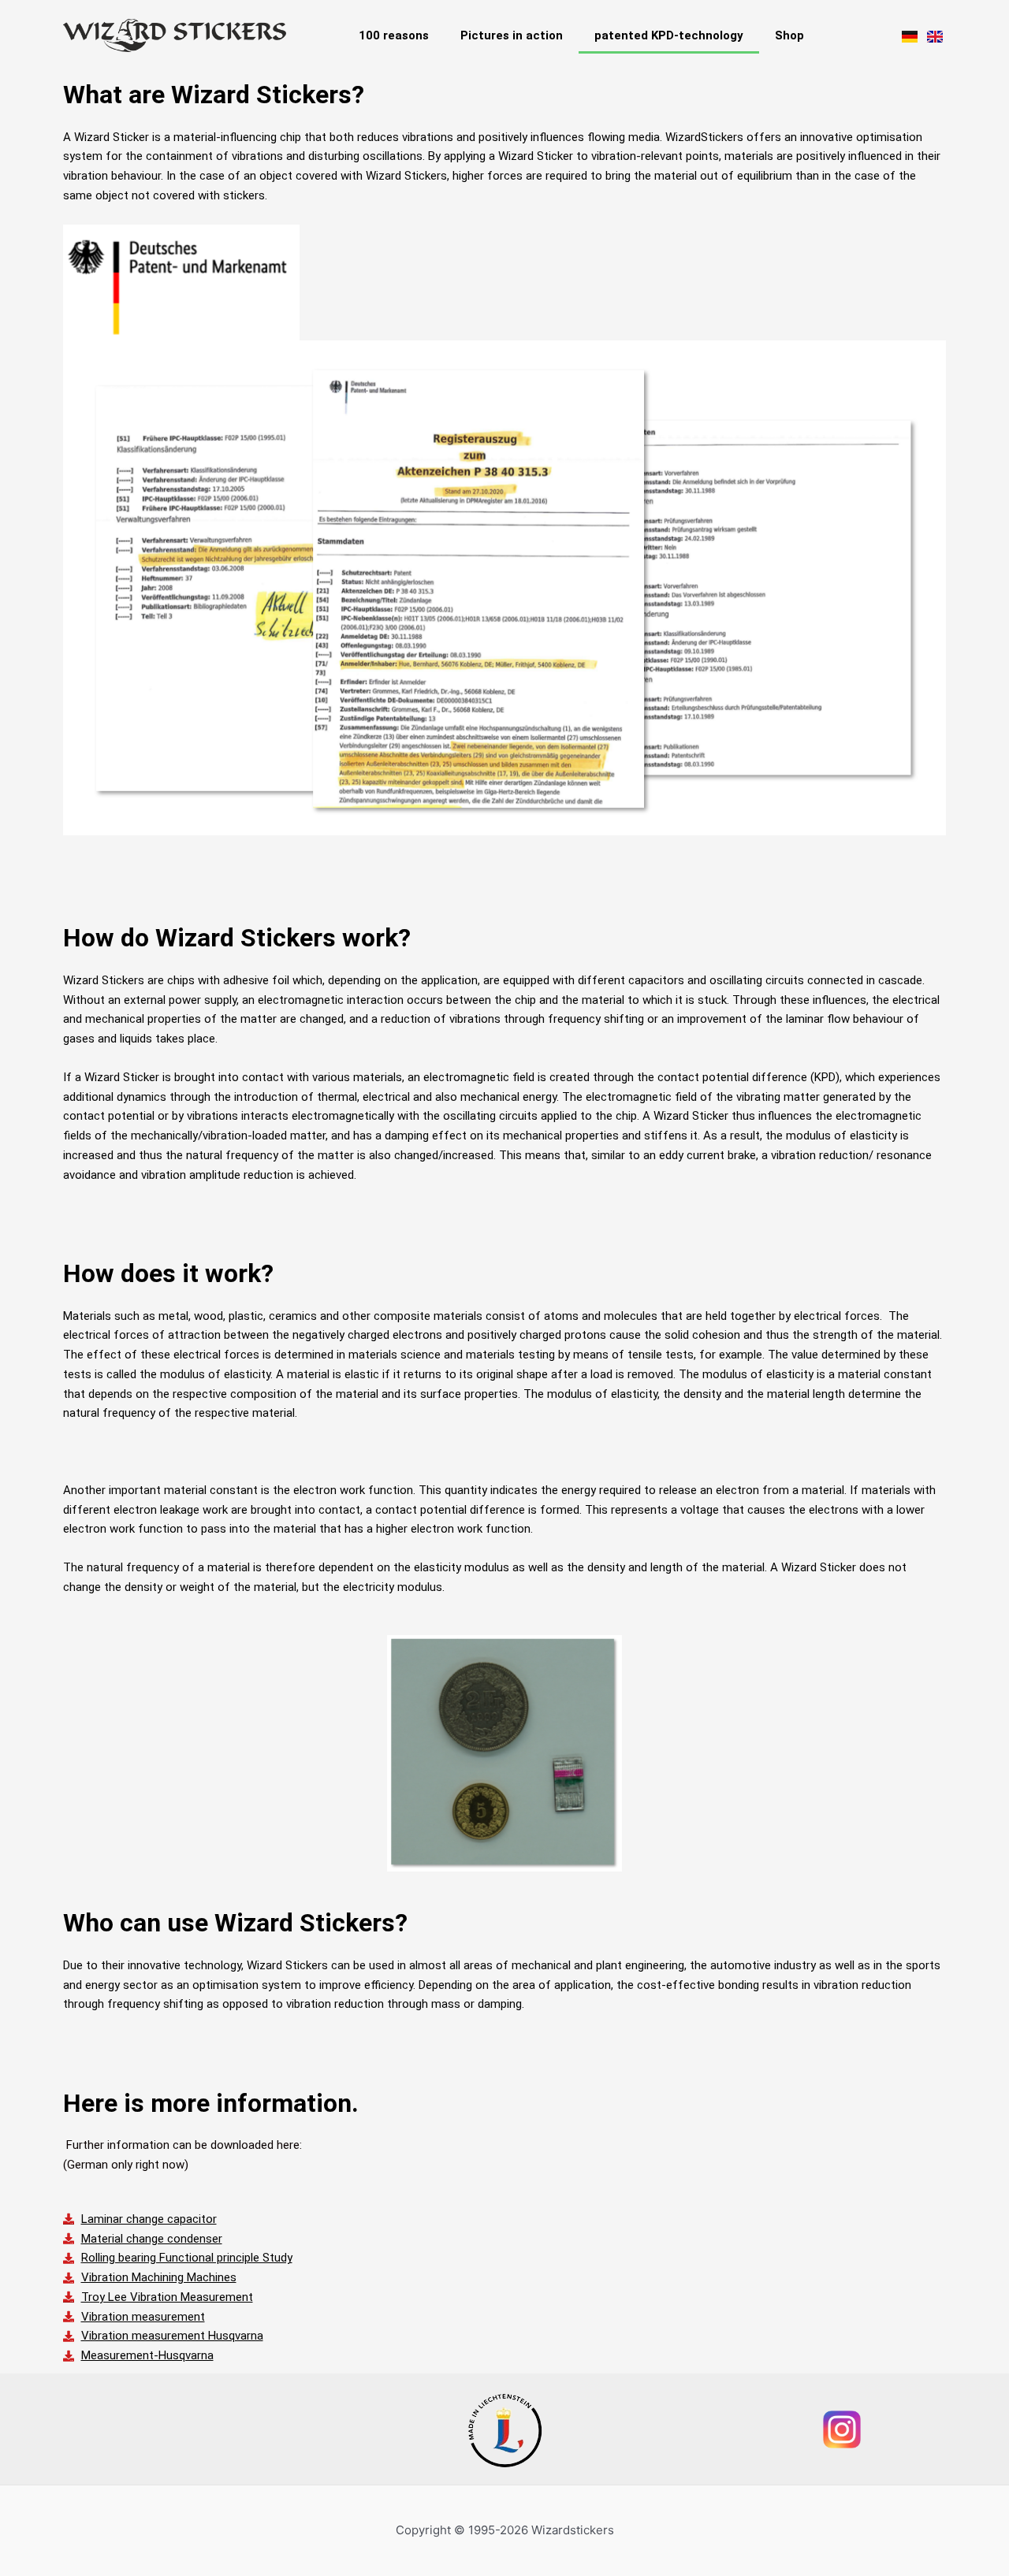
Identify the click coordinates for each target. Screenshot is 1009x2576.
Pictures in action (512, 35)
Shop (789, 35)
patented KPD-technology (669, 35)
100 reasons (394, 35)
